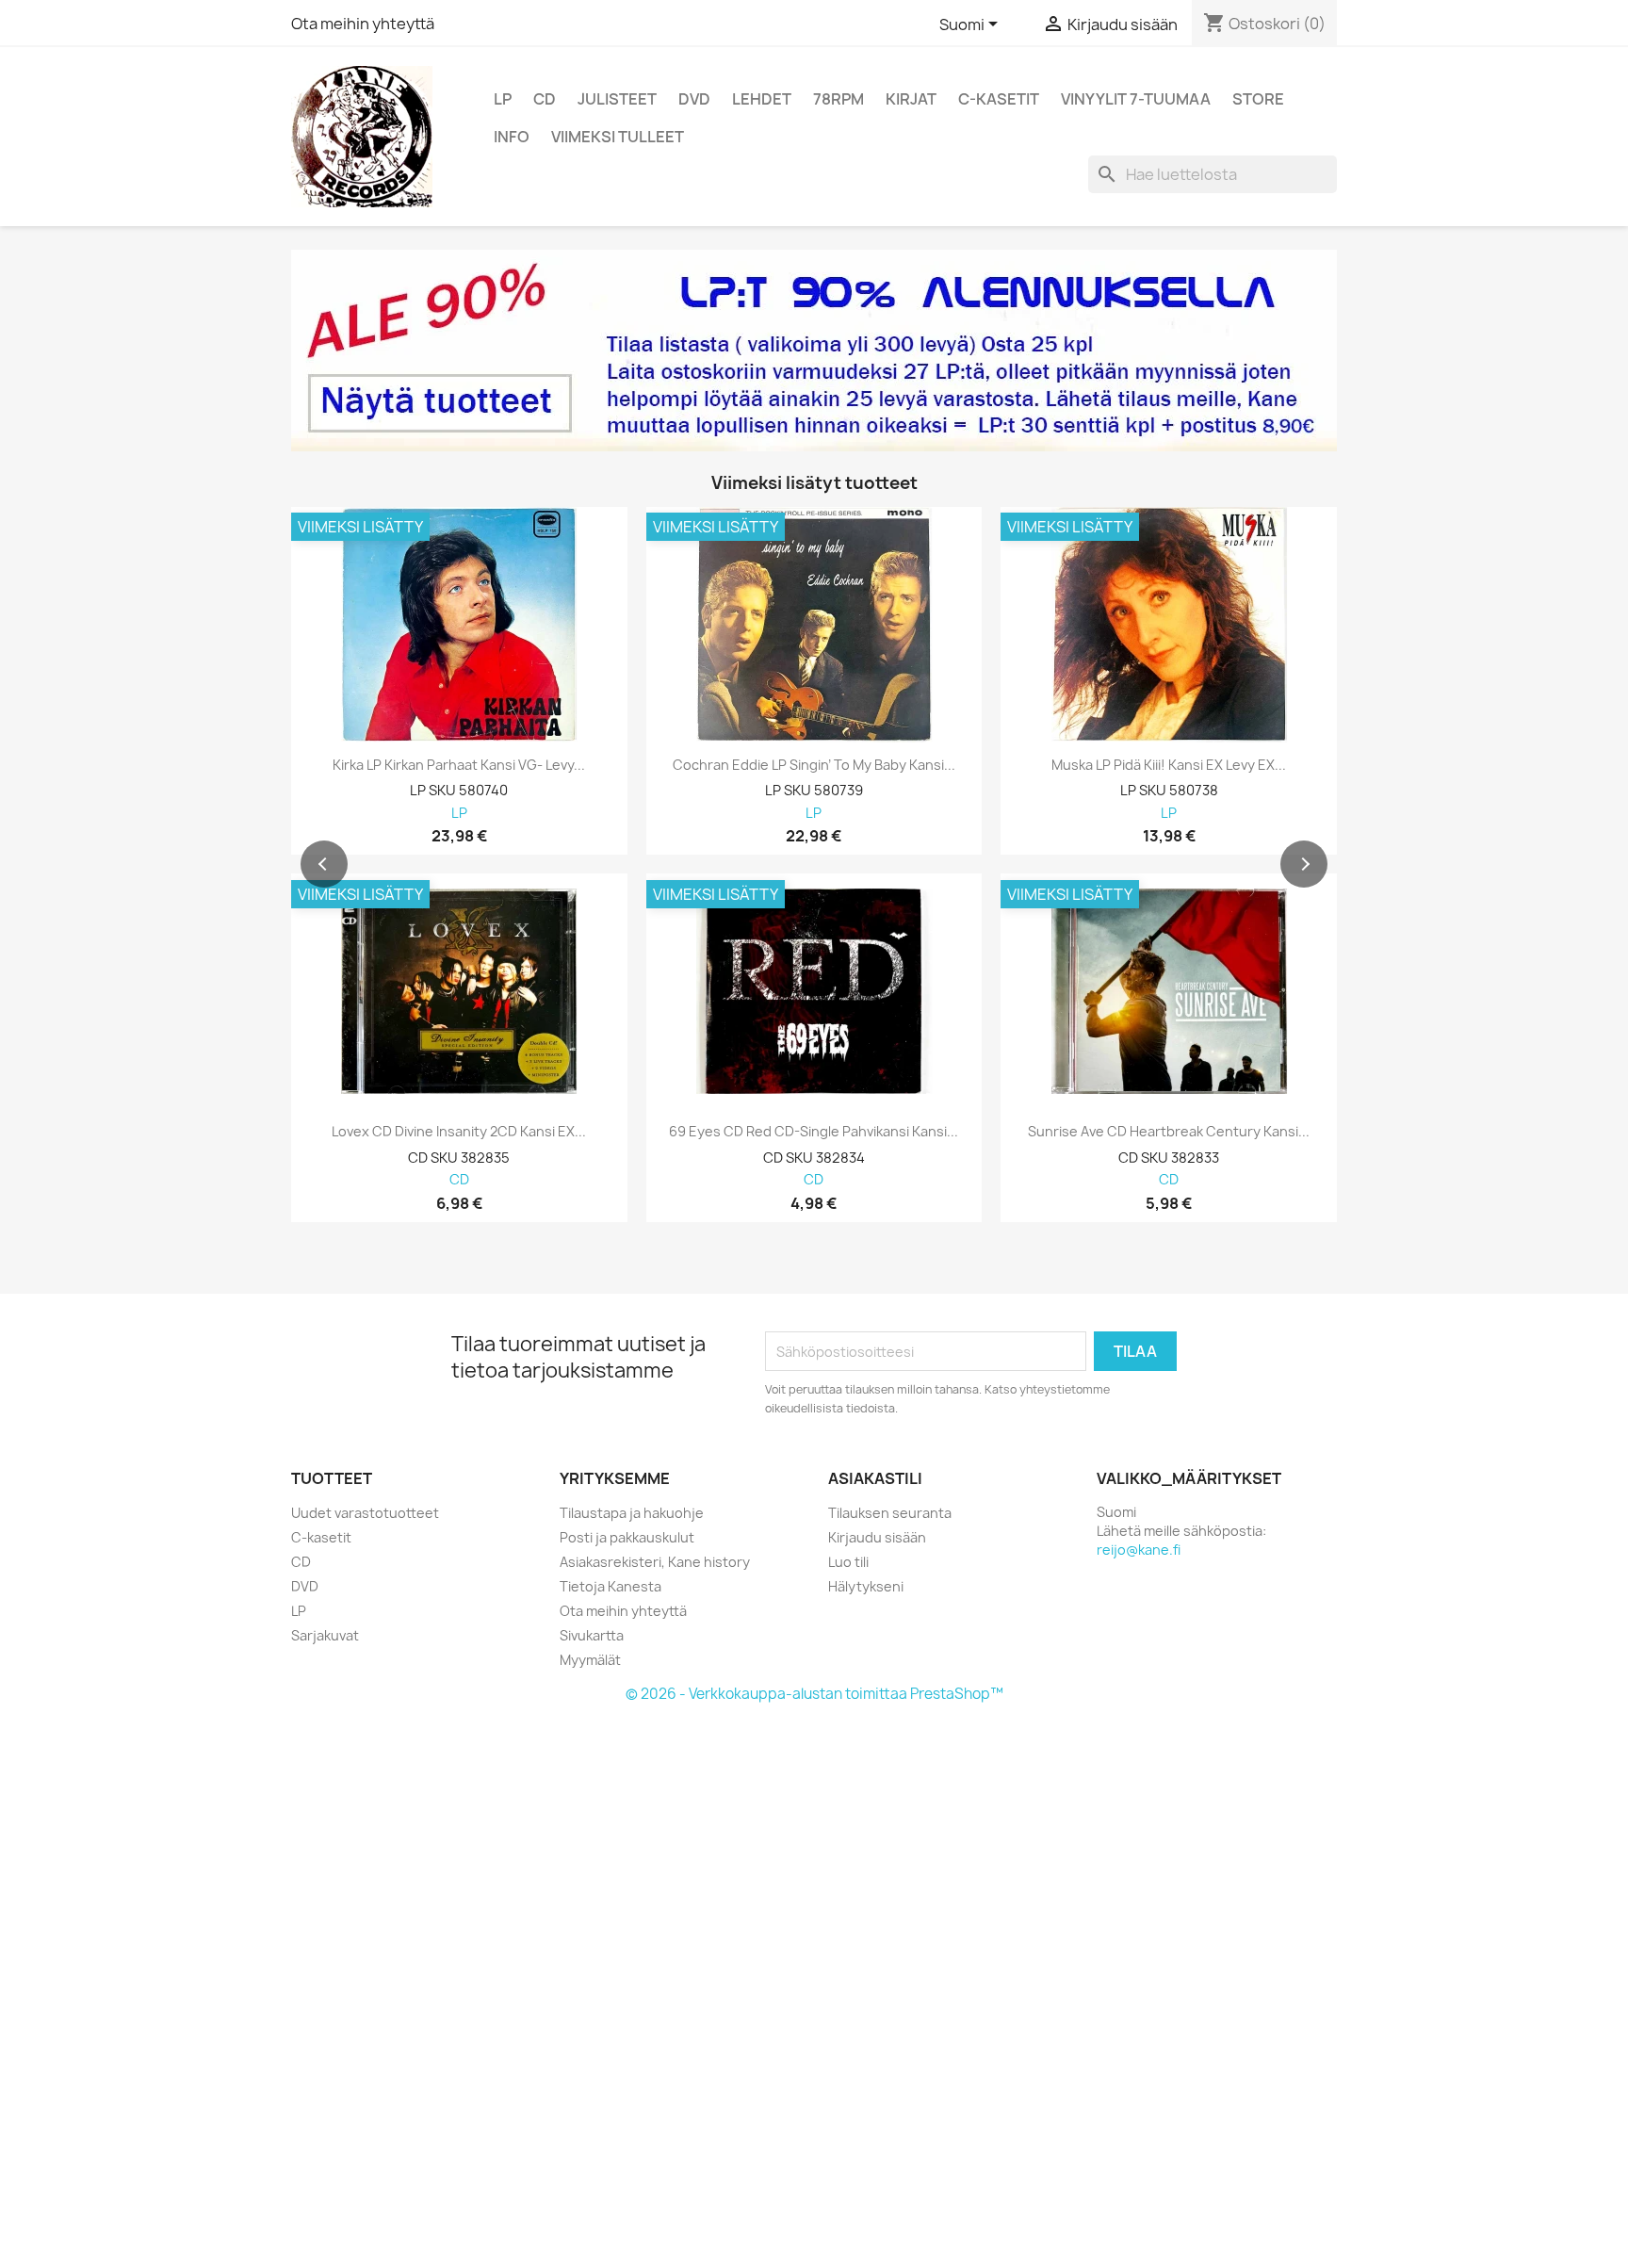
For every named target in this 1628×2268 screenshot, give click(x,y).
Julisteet (617, 99)
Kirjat (911, 99)
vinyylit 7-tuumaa (1136, 99)
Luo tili (848, 1562)
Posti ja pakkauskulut (627, 1537)
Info (512, 137)
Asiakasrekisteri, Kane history (655, 1562)
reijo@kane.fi (1139, 1550)
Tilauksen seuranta (890, 1513)
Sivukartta (592, 1635)
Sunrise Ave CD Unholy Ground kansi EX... (459, 1132)
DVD (694, 99)
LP (503, 99)
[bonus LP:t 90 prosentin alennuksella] (814, 351)
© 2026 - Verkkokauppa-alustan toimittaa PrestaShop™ (814, 1694)
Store (1258, 99)
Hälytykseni (866, 1586)
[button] (324, 864)
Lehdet (762, 99)
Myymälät (590, 1660)
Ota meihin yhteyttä (363, 24)
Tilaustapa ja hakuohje (632, 1513)
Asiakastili (875, 1478)
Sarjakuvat (325, 1635)
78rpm (838, 99)
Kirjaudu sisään (877, 1537)
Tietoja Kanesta (610, 1586)
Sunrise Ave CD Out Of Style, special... (814, 1132)
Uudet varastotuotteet (365, 1513)
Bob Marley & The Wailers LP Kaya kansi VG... (814, 765)
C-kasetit (999, 99)
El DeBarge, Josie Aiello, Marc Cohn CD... (1169, 1132)
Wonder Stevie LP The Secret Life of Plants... (1169, 765)
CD (545, 99)
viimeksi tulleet (618, 137)
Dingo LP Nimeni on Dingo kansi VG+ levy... (459, 765)
